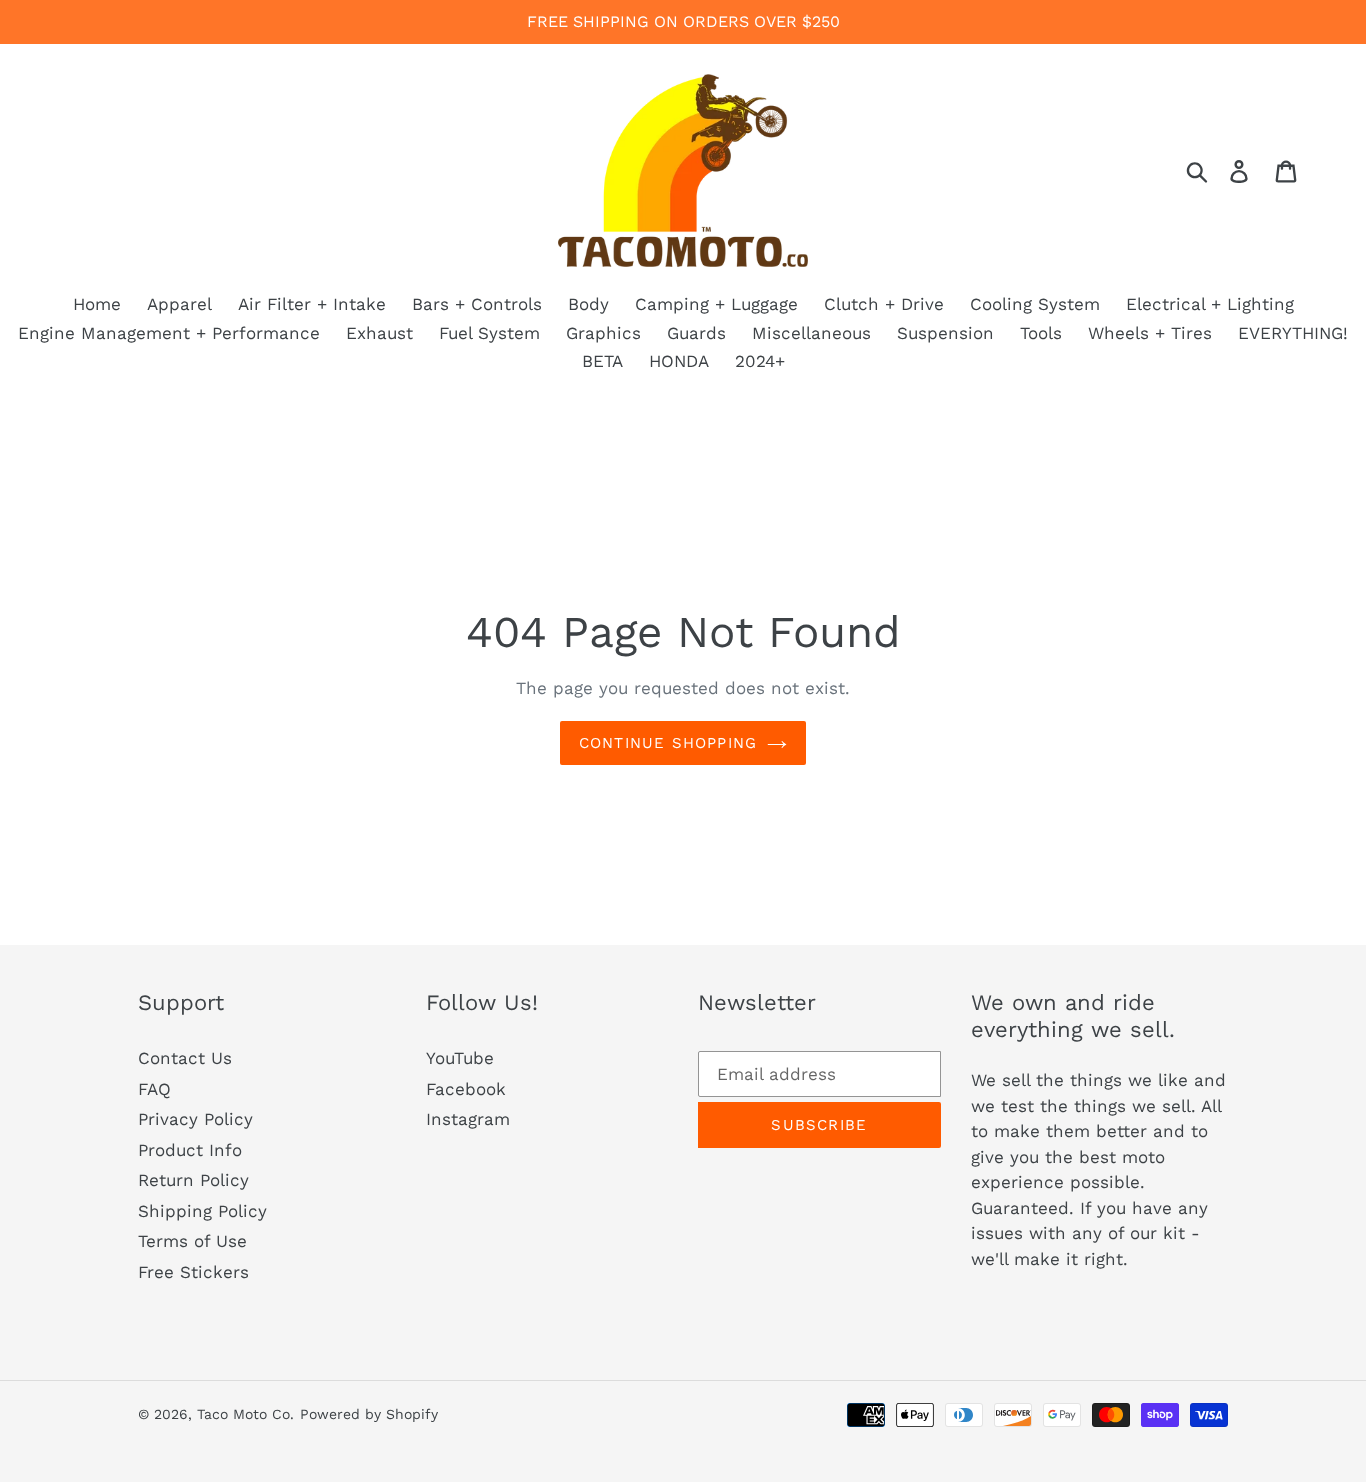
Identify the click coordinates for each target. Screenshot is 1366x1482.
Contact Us (185, 1058)
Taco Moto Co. (245, 1414)
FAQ (154, 1089)
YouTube (460, 1058)
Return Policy (193, 1180)
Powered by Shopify (369, 1414)
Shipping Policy (202, 1211)
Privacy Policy (195, 1119)
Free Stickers (193, 1272)
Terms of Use (192, 1241)
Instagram (468, 1119)
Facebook (466, 1089)
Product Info (190, 1150)
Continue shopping (668, 743)
